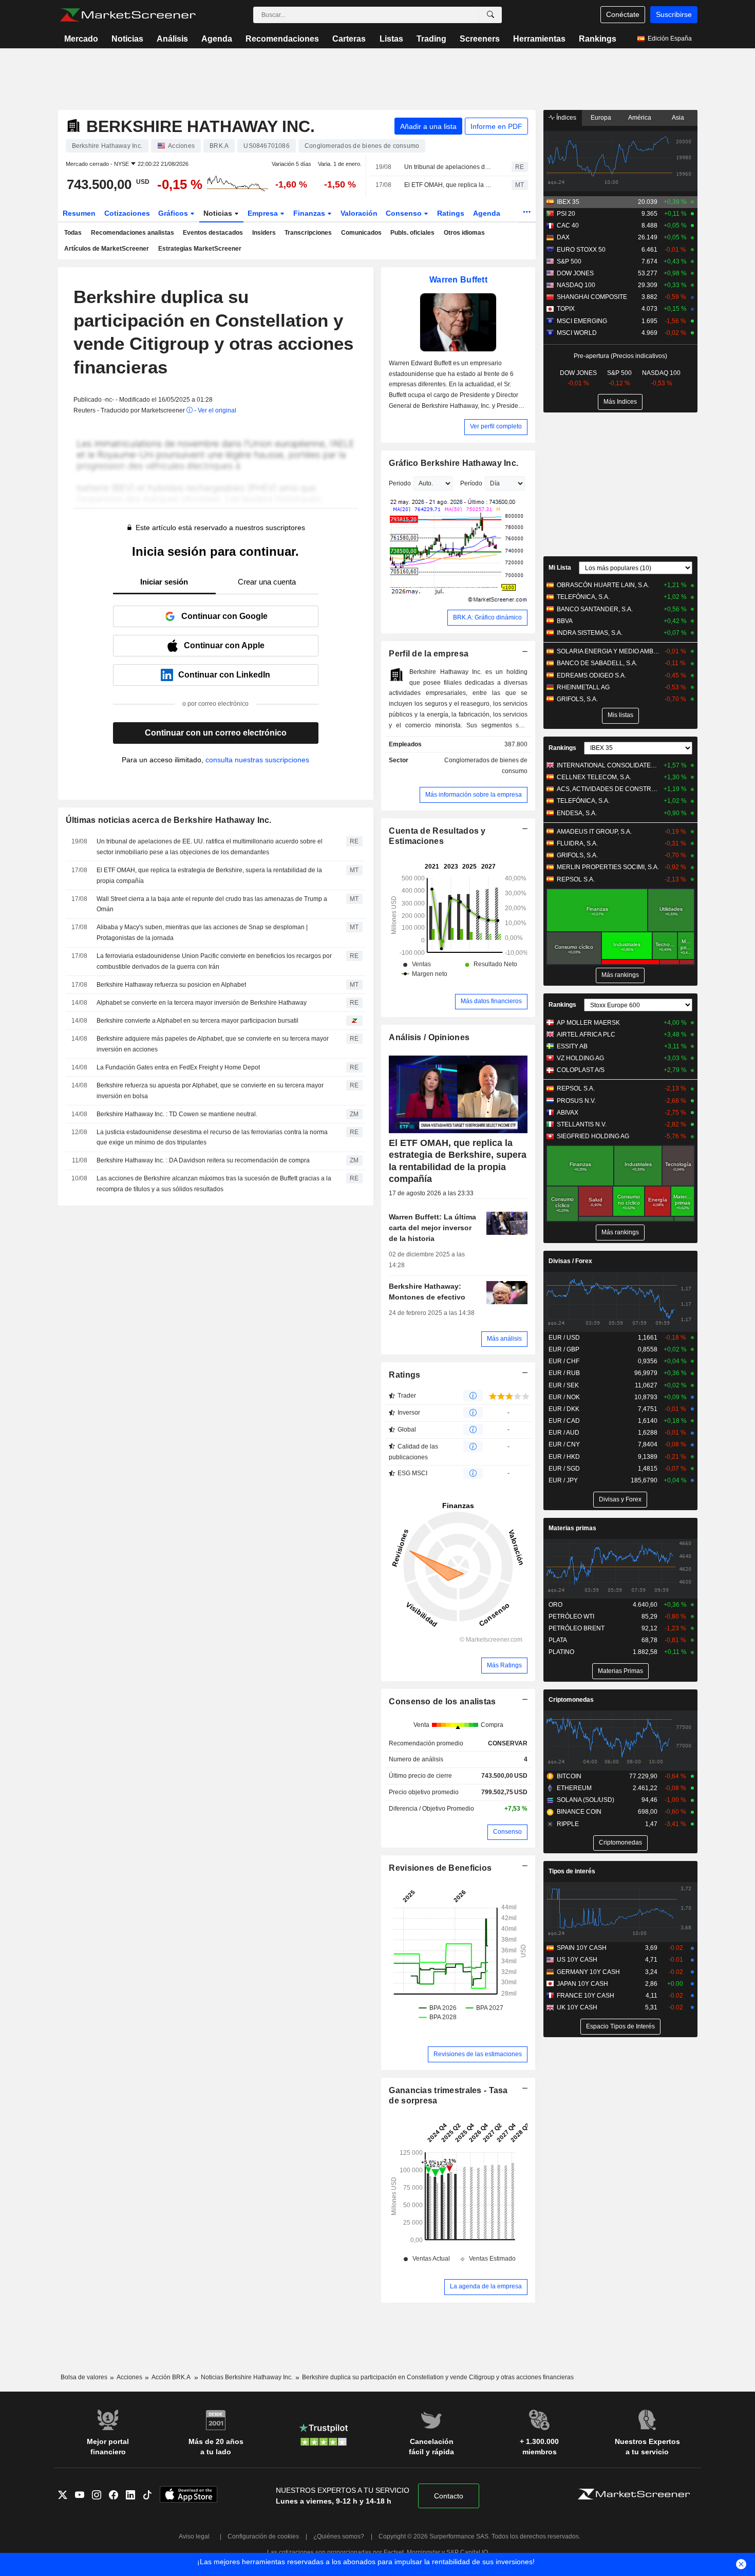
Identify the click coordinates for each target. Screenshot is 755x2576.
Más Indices (620, 402)
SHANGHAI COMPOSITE (592, 297)
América (640, 118)
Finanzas (310, 213)
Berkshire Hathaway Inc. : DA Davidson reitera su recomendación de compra (203, 1160)
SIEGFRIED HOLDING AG (593, 1136)
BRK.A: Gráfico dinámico (487, 617)
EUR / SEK (564, 1385)
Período (471, 483)
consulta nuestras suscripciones (257, 760)
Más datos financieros (491, 1001)
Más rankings (620, 975)
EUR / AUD (564, 1433)
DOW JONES (575, 273)
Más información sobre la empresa (474, 795)
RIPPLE (568, 1824)
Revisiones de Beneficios (440, 1868)
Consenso (405, 213)
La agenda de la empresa (486, 2286)
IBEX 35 (568, 202)
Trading (431, 39)
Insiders (264, 233)
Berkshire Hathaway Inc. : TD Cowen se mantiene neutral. (177, 1114)
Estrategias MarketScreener (200, 249)
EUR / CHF (564, 1361)
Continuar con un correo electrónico (216, 733)
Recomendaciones (282, 39)
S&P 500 (569, 261)
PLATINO (561, 1652)
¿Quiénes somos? (339, 2536)
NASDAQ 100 (576, 285)
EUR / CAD (564, 1421)
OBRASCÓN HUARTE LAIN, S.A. (603, 585)
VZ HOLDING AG (580, 1058)
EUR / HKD (564, 1457)
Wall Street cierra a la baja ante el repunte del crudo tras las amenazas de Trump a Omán (212, 904)
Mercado (81, 39)
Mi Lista (560, 568)
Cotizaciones (127, 213)
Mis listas (620, 715)
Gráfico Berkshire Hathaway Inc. (454, 463)
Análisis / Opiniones (429, 1037)
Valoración (359, 213)
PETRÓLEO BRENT (577, 1628)
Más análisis (504, 1339)
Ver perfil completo (496, 426)
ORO (555, 1605)
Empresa (264, 213)
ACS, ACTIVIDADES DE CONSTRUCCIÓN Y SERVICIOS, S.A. (608, 789)
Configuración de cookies (263, 2536)
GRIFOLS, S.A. (577, 699)
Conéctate (623, 14)
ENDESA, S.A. (577, 813)
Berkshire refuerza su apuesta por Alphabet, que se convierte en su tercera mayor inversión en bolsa (210, 1091)
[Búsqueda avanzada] (490, 15)
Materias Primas (620, 1671)
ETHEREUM (574, 1788)
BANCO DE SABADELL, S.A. (597, 663)
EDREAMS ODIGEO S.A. (591, 675)
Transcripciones (308, 233)
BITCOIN (569, 1776)
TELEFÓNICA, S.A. (583, 597)
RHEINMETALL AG (583, 687)
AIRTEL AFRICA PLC (586, 1035)
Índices (565, 118)
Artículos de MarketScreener (107, 249)
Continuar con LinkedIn (224, 675)
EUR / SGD (564, 1469)
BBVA (565, 621)
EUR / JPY (563, 1480)
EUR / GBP (564, 1349)
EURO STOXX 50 (581, 250)
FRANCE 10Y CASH (586, 1996)
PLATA (558, 1640)
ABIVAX (568, 1113)
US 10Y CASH (577, 1960)
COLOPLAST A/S (581, 1070)
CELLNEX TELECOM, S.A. (594, 777)
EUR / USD (564, 1338)
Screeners (480, 39)
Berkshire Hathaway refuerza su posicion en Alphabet (171, 985)
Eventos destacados (213, 233)
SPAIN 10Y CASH (582, 1948)
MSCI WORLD (577, 333)
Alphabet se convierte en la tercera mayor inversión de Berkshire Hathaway (202, 1003)
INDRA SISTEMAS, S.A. (590, 633)
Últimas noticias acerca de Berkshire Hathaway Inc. (169, 820)
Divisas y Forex (620, 1499)
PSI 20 (566, 214)
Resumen (79, 213)
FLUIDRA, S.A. (577, 843)
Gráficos (174, 213)
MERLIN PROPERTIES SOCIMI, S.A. (608, 867)
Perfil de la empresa (429, 654)
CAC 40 (568, 225)
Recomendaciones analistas (133, 233)
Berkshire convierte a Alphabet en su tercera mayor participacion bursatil (197, 1021)
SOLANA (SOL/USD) (586, 1800)
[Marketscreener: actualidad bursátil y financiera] (128, 15)
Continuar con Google (224, 616)
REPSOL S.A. (576, 879)
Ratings (451, 213)
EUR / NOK (564, 1397)
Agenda (217, 39)
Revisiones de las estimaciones (478, 2054)
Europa (601, 118)
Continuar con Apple (224, 645)
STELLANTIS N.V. (582, 1124)
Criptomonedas (571, 1700)
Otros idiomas (464, 233)
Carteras (349, 39)
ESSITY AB (572, 1046)
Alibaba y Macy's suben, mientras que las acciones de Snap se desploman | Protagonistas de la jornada (202, 933)
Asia (678, 118)
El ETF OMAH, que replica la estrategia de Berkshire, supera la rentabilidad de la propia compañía (449, 185)
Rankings (598, 39)
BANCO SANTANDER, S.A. (595, 609)
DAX (563, 237)
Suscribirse (674, 14)
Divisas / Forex (570, 1261)
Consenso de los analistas (442, 1701)
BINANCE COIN (579, 1812)
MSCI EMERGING (582, 321)
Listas (391, 39)
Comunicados (361, 233)
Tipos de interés (572, 1871)
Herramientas (539, 39)
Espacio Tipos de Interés (620, 2026)
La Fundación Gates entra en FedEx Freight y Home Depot (178, 1067)
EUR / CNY (564, 1444)
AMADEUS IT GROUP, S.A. (594, 832)
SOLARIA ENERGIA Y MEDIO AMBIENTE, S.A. (608, 651)
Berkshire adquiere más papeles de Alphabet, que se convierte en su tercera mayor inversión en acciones (213, 1044)
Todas (73, 233)
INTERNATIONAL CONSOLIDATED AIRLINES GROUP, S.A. (608, 765)
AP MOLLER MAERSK (588, 1023)
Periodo (400, 483)
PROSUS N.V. (576, 1101)
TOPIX (566, 309)
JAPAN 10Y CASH (582, 1984)
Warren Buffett (458, 280)
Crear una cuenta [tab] (267, 582)
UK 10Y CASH (577, 2007)
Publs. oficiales (412, 233)
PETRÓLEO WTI (571, 1616)
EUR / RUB (564, 1373)
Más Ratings (504, 1665)
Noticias (127, 39)
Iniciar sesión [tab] (164, 582)
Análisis (172, 39)
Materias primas (572, 1528)
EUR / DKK (564, 1409)
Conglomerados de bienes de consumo (486, 766)
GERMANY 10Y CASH (588, 1972)
